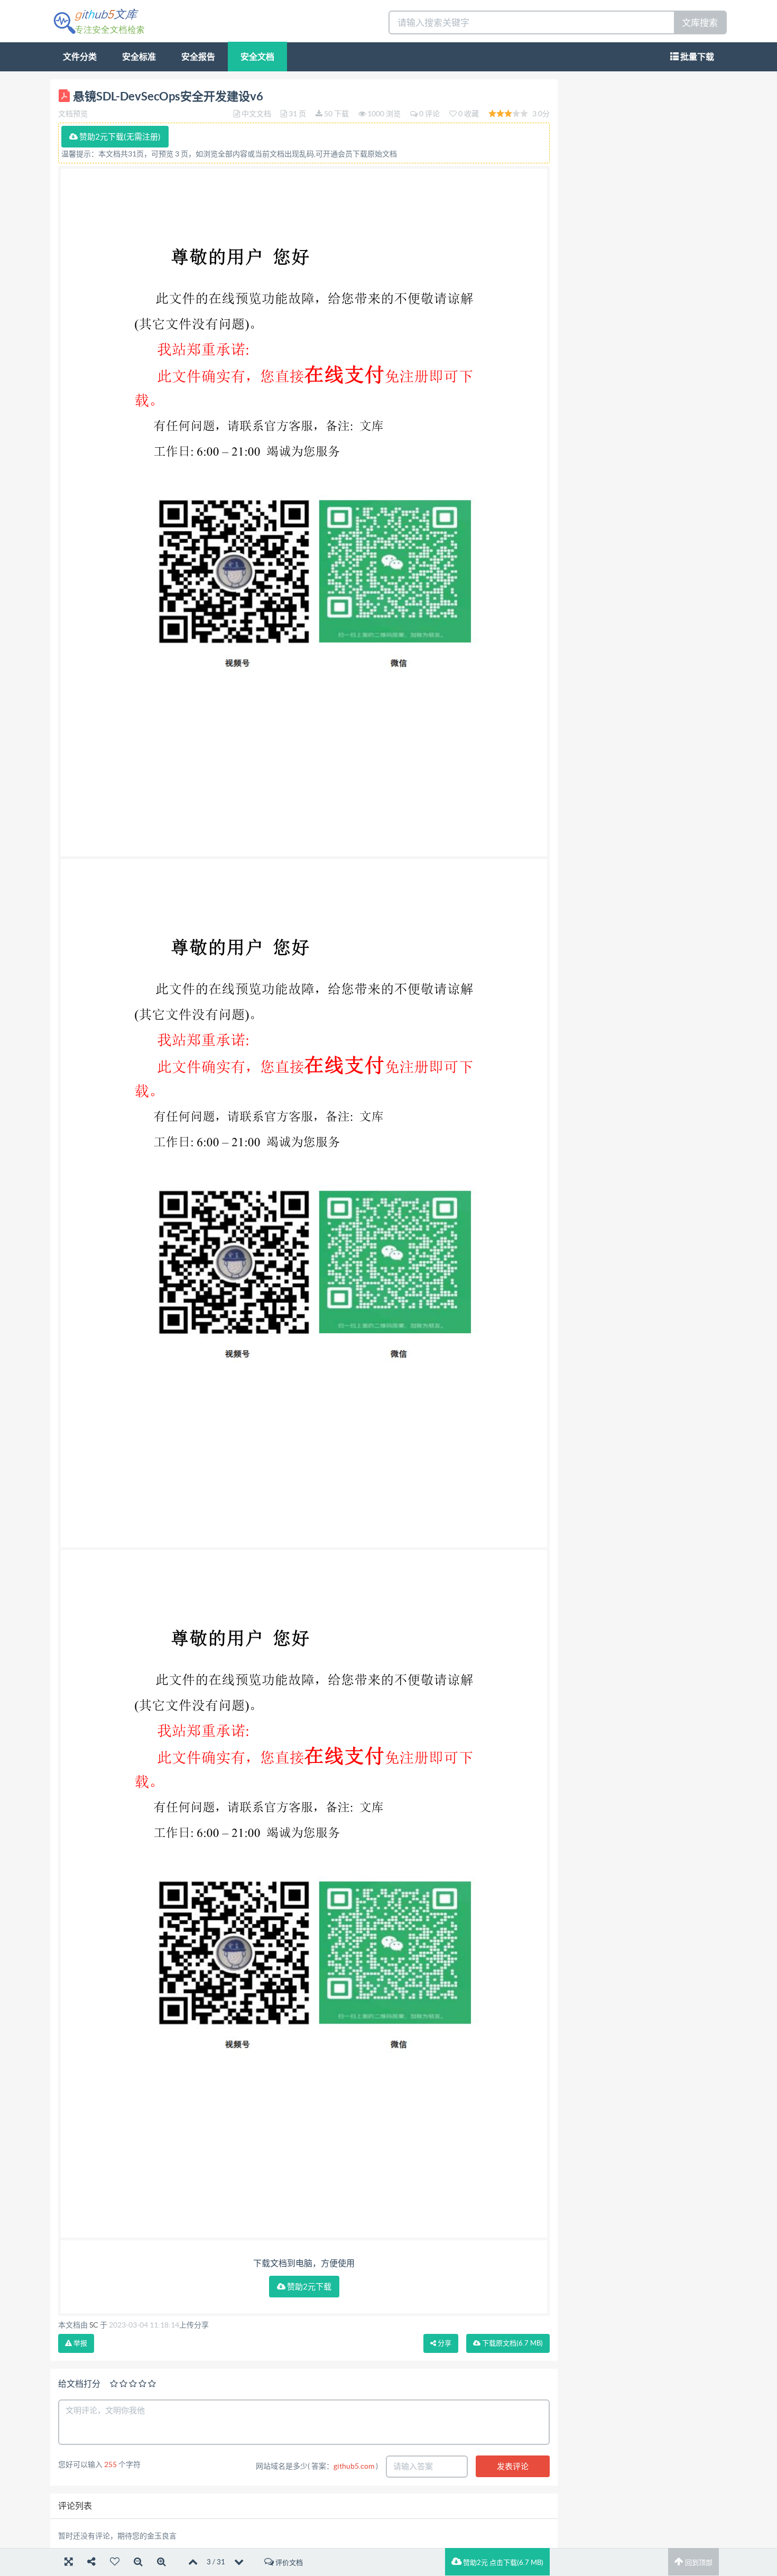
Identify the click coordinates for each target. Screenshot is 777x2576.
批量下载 (696, 57)
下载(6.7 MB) (512, 2343)
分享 (444, 2343)
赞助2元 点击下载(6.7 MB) (502, 2563)
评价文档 (288, 2563)
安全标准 (139, 57)
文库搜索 (700, 22)
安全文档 (257, 57)
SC (94, 2325)
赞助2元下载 (308, 2287)
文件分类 (80, 57)
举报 (80, 2343)
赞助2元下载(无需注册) (119, 137)
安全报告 (198, 57)
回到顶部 (698, 2563)
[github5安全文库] (99, 20)
